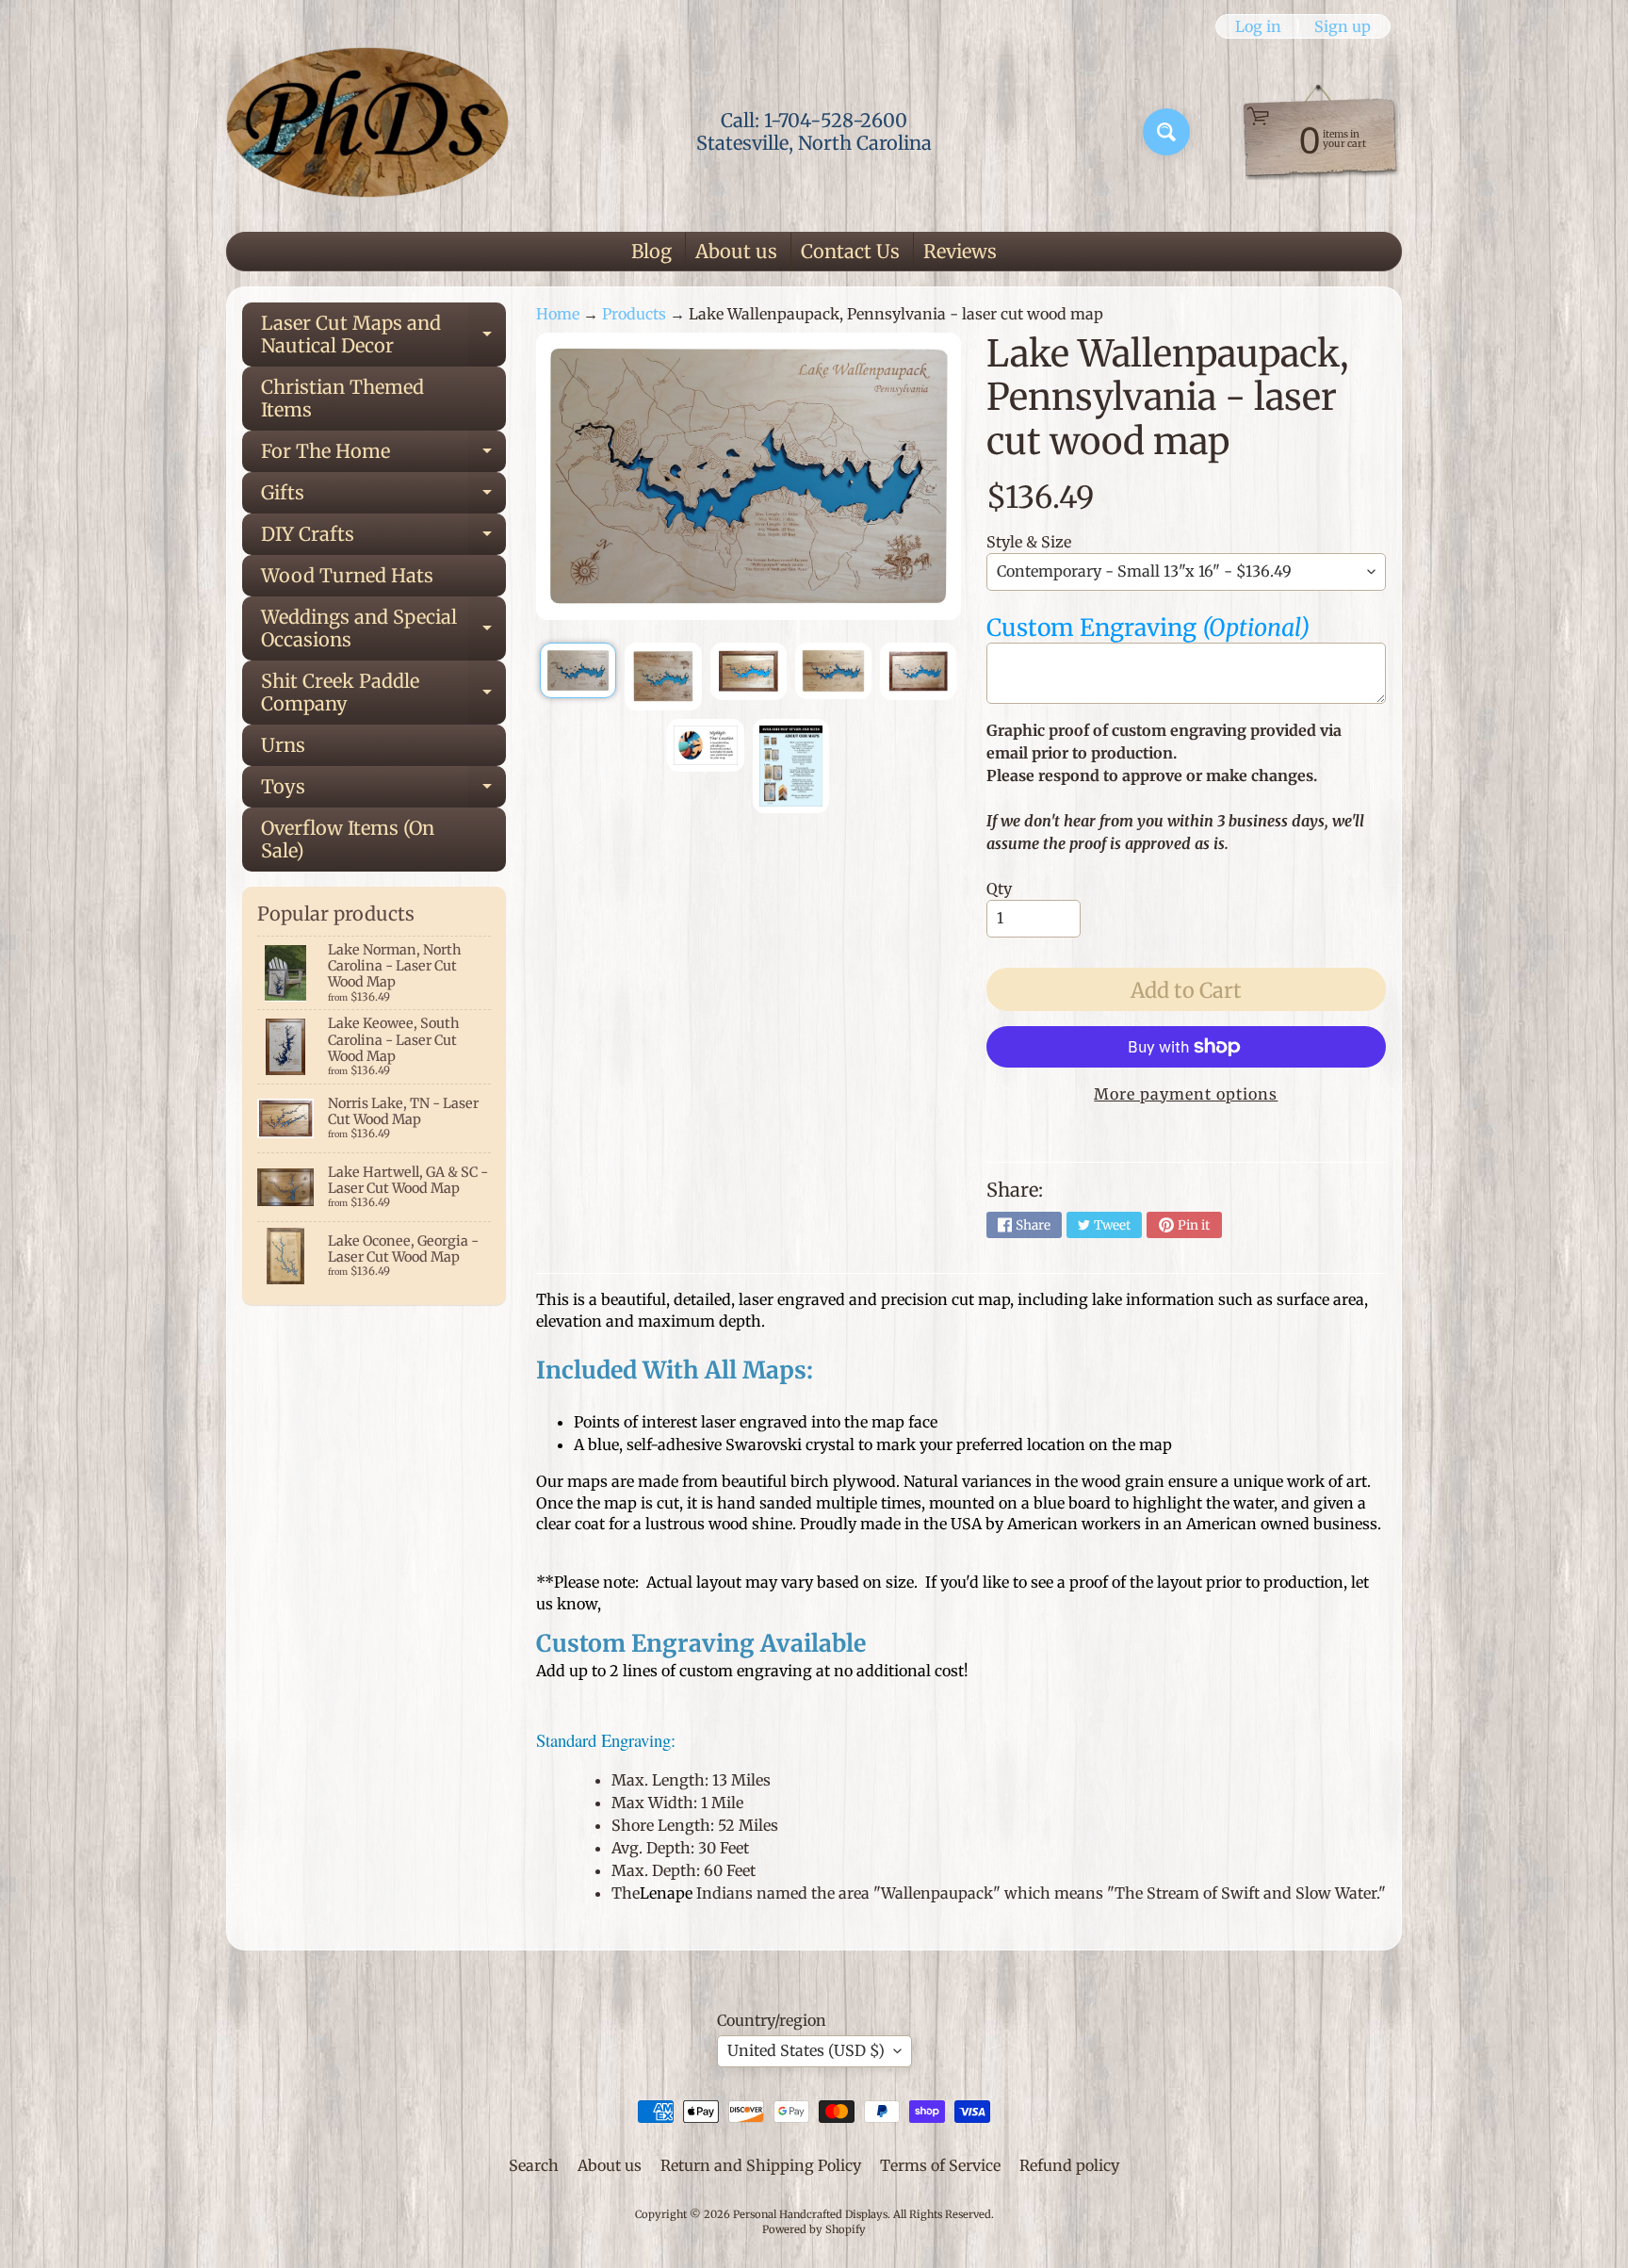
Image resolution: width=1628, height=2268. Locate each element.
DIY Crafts (383, 538)
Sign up (1343, 26)
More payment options (1186, 1094)
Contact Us (850, 251)
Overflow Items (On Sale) (348, 839)
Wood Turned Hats (347, 575)
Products (634, 314)
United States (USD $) (806, 2050)
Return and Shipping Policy (761, 2165)
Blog (651, 251)
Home (558, 314)
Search (534, 2165)
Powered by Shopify (814, 2229)
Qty (999, 889)
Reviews (960, 251)
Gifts (383, 497)
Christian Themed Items (342, 398)
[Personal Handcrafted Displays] (367, 132)
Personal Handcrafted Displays (810, 2214)
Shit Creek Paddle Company (383, 693)
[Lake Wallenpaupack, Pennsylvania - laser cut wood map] (578, 670)
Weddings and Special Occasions (383, 629)
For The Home (383, 456)
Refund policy (1069, 2165)
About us (736, 251)
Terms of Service (940, 2165)
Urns (283, 745)
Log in (1258, 26)
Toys (383, 791)
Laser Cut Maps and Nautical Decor (383, 335)
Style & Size (1029, 542)
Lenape (666, 1893)
